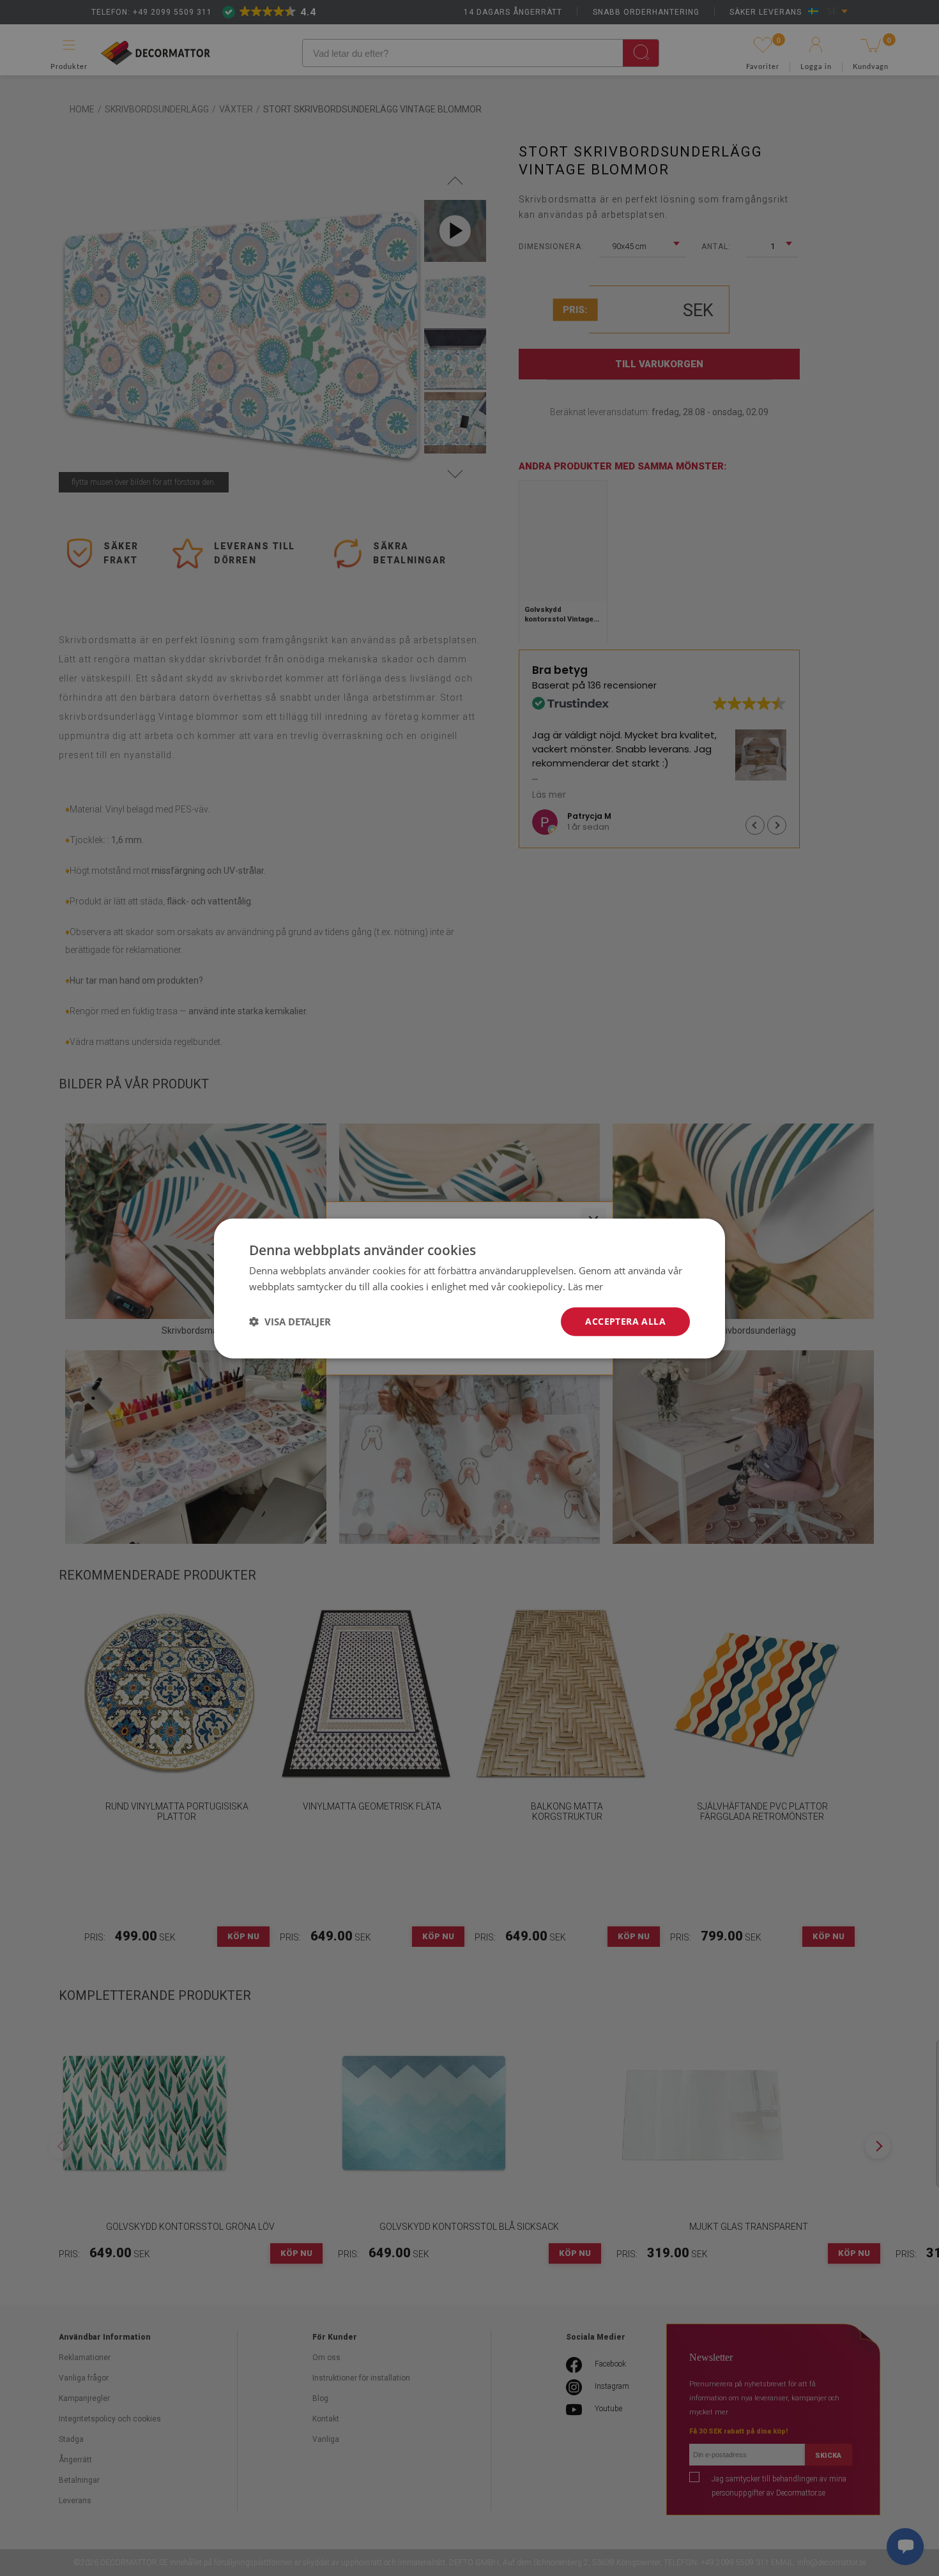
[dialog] (469, 1288)
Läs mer (585, 1286)
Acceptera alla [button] (625, 1321)
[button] (290, 1321)
